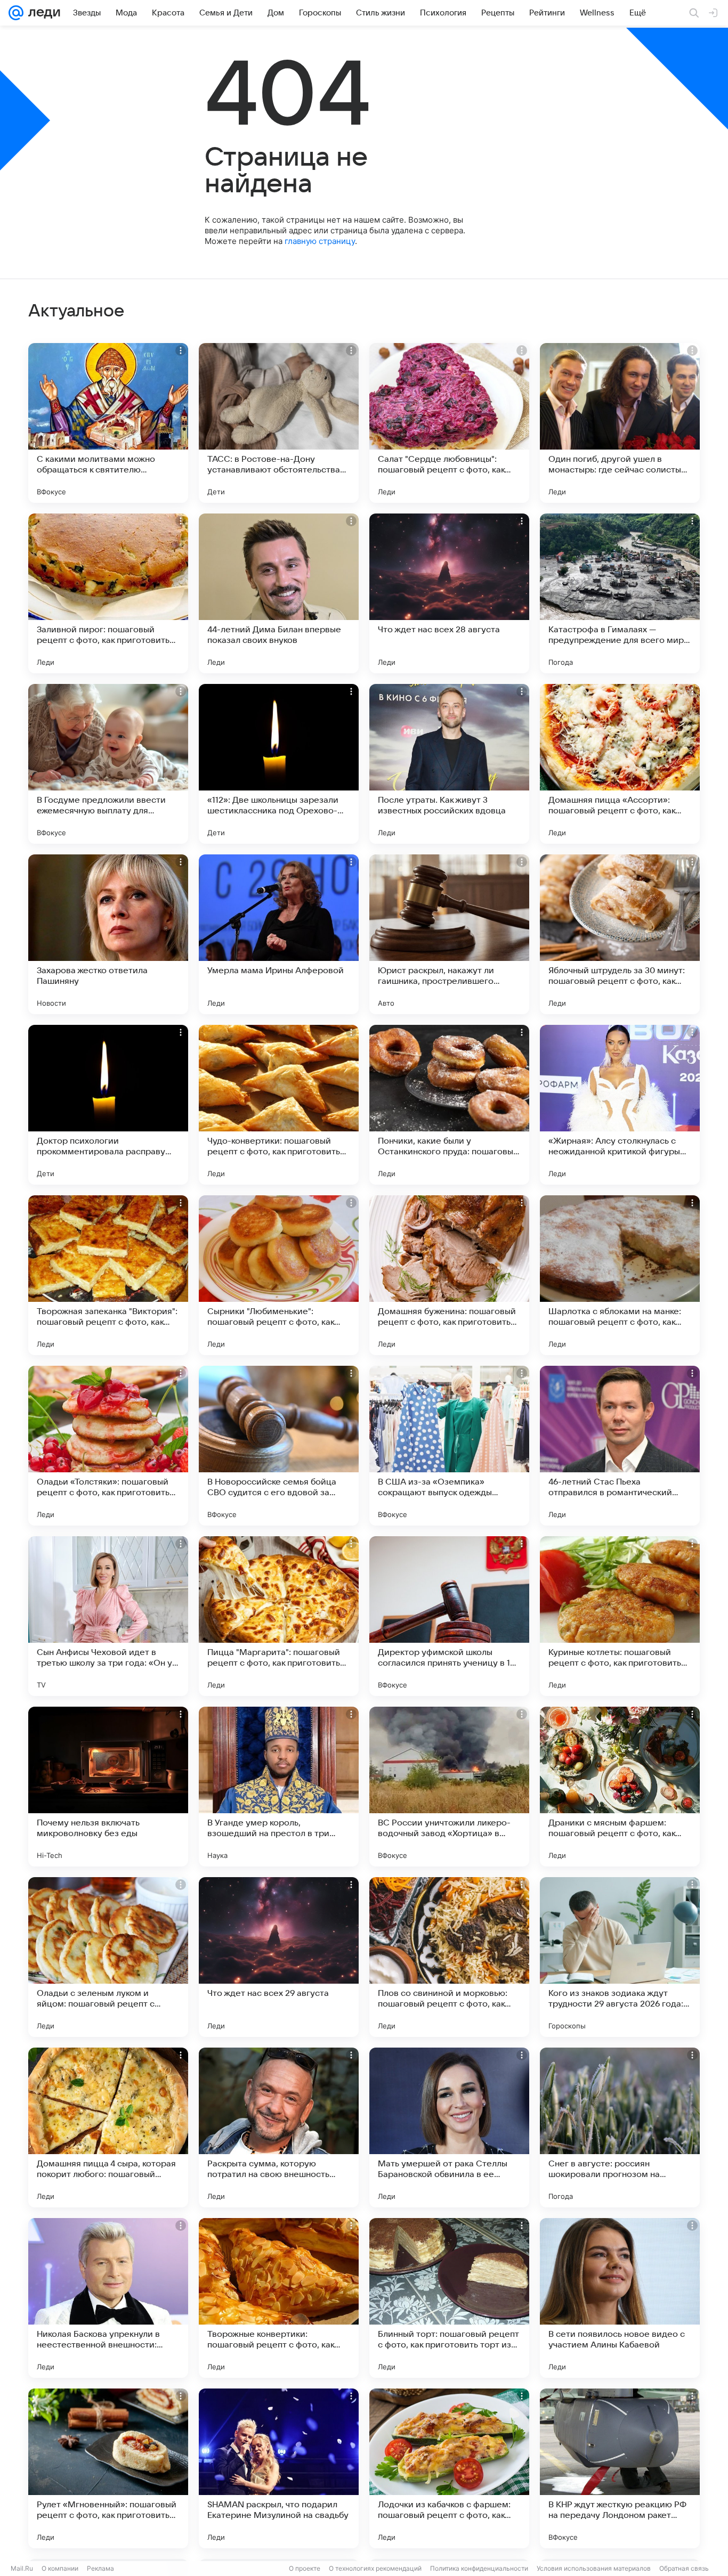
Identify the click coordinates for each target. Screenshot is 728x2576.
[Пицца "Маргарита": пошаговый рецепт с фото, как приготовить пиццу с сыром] (279, 1616)
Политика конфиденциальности (479, 2568)
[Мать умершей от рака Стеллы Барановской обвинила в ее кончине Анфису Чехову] (449, 2127)
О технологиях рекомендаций (375, 2568)
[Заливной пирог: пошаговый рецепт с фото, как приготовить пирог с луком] (108, 593)
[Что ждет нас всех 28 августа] (449, 593)
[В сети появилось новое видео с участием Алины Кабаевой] (620, 2298)
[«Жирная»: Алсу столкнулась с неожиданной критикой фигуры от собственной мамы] (620, 1105)
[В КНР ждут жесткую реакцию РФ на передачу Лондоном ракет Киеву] (620, 2468)
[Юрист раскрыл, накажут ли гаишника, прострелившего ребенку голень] (449, 934)
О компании (60, 2568)
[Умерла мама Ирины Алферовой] (279, 934)
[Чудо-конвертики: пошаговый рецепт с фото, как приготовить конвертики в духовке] (279, 1105)
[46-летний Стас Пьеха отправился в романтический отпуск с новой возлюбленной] (620, 1446)
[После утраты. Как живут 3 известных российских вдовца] (449, 764)
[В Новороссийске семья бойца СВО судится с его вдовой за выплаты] (279, 1446)
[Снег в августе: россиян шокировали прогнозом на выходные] (620, 2127)
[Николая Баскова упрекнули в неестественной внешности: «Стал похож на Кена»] (108, 2298)
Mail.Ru (22, 2568)
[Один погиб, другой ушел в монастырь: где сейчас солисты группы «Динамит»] (620, 423)
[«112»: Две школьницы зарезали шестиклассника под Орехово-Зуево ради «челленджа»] (279, 764)
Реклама (100, 2568)
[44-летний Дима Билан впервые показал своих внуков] (279, 593)
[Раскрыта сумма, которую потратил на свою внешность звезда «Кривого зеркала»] (279, 2127)
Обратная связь (684, 2568)
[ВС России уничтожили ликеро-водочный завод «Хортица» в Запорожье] (449, 1787)
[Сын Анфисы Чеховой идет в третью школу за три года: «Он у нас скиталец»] (108, 1616)
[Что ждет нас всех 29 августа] (279, 1957)
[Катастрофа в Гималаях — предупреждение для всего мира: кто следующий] (620, 593)
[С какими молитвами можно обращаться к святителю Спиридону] (108, 423)
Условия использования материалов (594, 2568)
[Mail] (16, 13)
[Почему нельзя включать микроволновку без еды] (108, 1787)
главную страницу (320, 241)
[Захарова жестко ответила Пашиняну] (108, 934)
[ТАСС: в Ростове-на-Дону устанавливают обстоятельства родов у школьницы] (279, 423)
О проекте (305, 2568)
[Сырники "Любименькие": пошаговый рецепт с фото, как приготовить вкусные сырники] (279, 1275)
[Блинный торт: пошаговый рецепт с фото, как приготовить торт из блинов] (449, 2298)
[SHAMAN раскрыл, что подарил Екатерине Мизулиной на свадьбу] (279, 2468)
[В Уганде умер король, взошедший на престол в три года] (279, 1787)
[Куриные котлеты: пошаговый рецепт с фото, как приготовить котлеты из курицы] (620, 1616)
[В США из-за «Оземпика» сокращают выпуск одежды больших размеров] (449, 1446)
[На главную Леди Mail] (42, 13)
